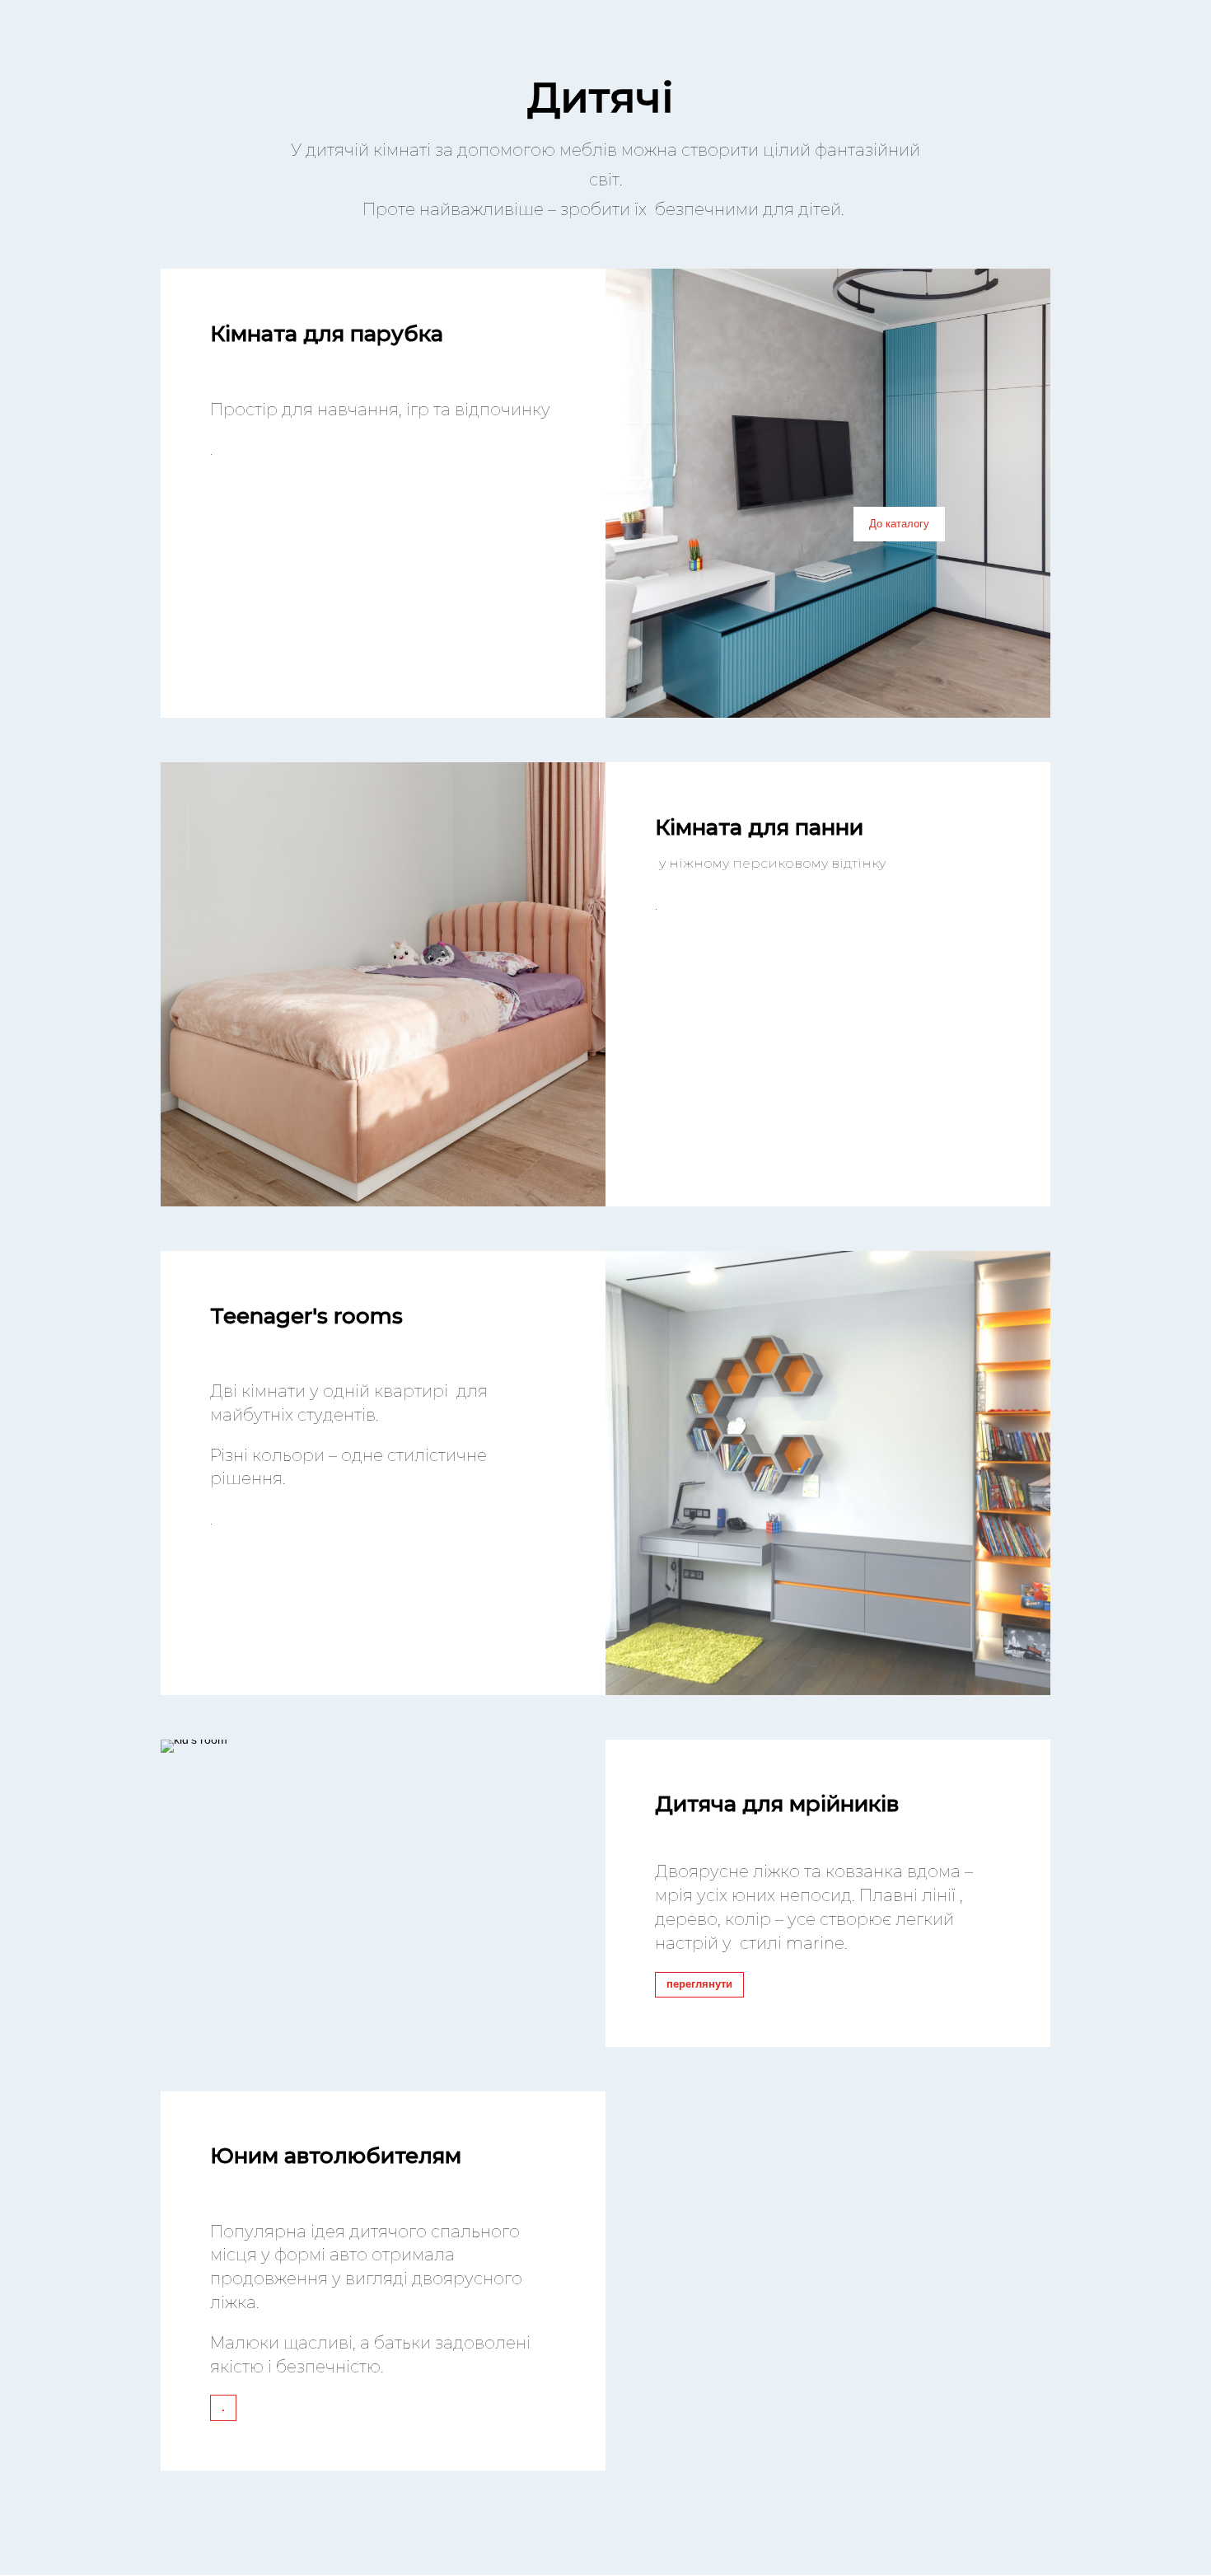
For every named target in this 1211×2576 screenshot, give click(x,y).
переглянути (699, 1984)
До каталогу (899, 523)
